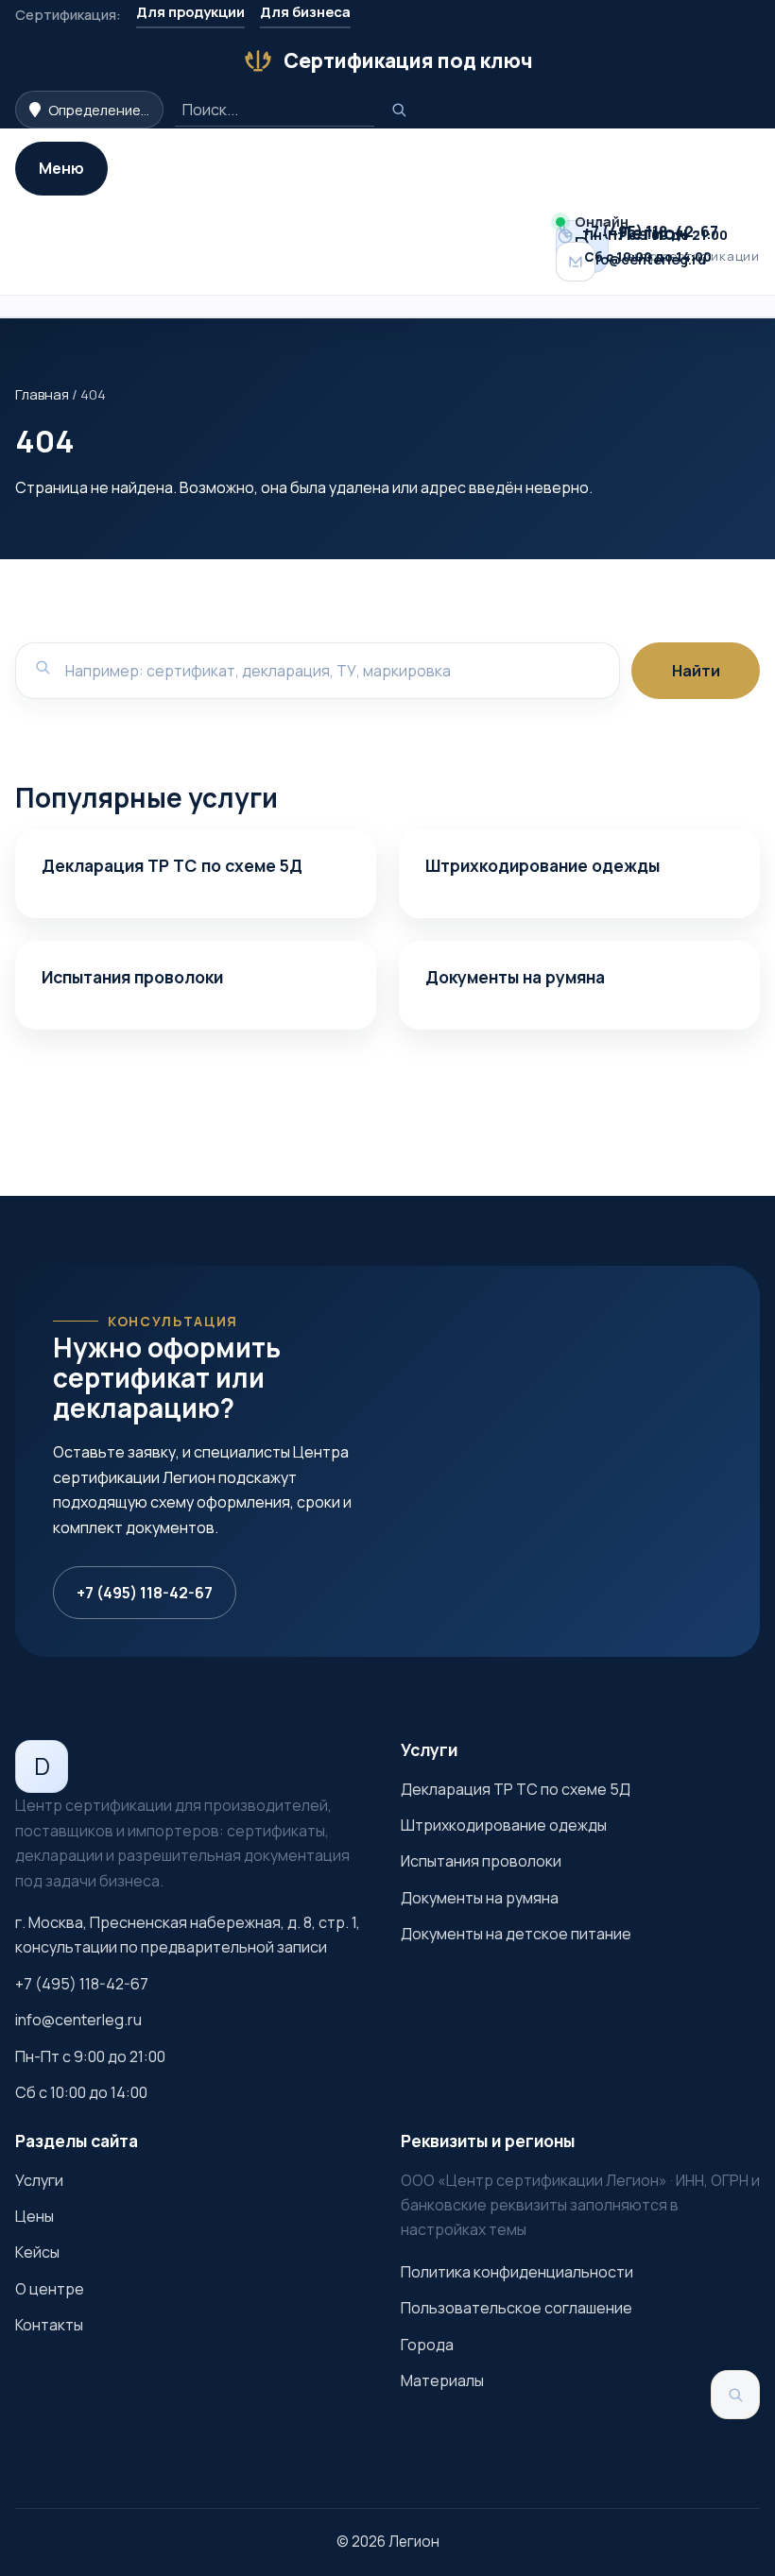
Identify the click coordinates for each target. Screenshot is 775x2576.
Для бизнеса (305, 11)
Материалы (442, 2380)
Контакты (49, 2325)
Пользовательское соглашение (517, 2308)
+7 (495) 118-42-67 (145, 1593)
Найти (696, 671)
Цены (34, 2216)
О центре (50, 2289)
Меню (61, 168)
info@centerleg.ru (78, 2020)
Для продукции (190, 11)
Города (427, 2345)
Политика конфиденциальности (517, 2272)
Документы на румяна (515, 977)
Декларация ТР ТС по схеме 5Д (172, 865)
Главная (42, 394)
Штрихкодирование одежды (542, 865)
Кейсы (37, 2252)
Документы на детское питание (516, 1934)
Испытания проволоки (132, 977)
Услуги (39, 2180)
